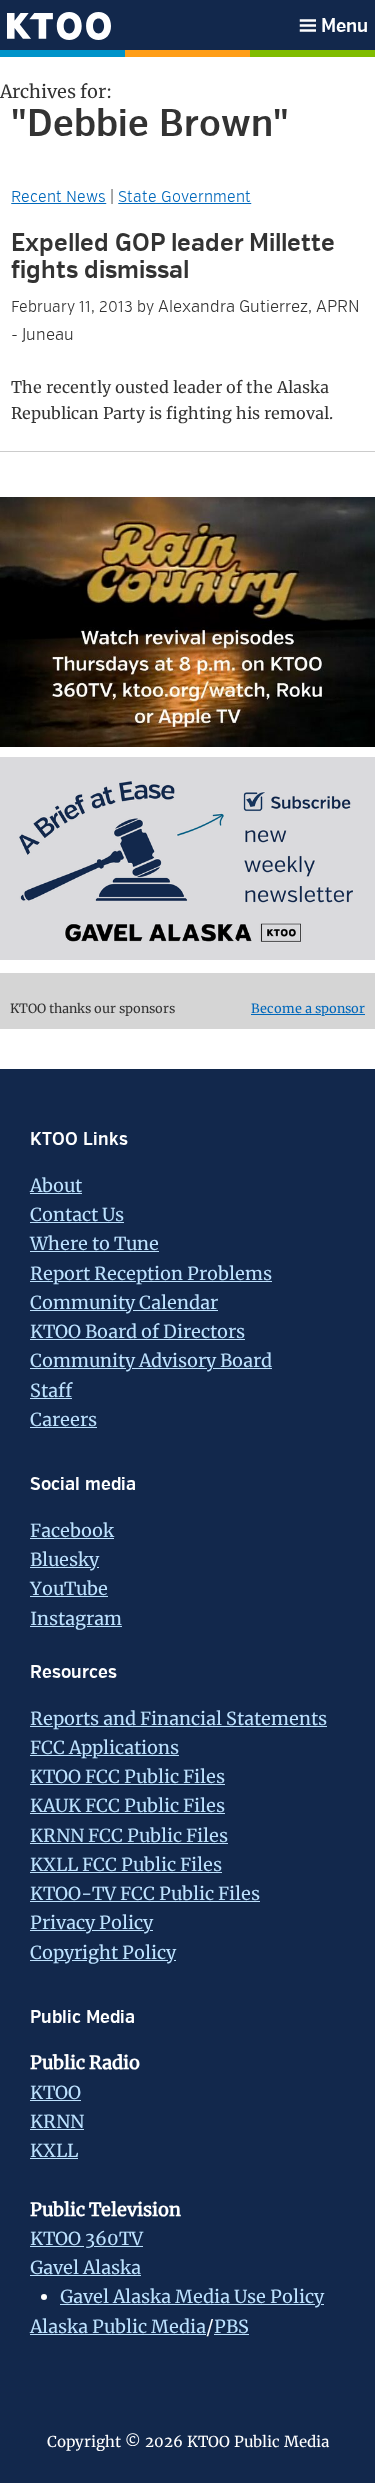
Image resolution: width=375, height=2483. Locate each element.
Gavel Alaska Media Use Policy (192, 2296)
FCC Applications (104, 1747)
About (56, 1185)
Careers (63, 1419)
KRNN (57, 2121)
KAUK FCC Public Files (127, 1805)
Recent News (58, 197)
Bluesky (64, 1559)
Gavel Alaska (85, 2267)
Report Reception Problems (151, 1273)
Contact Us (77, 1214)
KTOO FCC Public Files (127, 1776)
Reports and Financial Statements (178, 1718)
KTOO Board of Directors (137, 1331)
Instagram (76, 1618)
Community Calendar (124, 1302)
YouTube (69, 1588)
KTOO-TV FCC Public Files (145, 1893)
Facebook (72, 1530)
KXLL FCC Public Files (126, 1864)
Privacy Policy (91, 1922)
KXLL (54, 2150)
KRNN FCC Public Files (129, 1835)
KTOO (55, 2092)
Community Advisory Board (151, 1360)
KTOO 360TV (86, 2238)
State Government (184, 197)
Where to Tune (94, 1243)
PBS (231, 2326)
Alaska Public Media (118, 2326)
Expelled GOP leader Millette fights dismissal (173, 256)
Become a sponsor (308, 1008)
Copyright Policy (103, 1952)
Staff (51, 1390)
